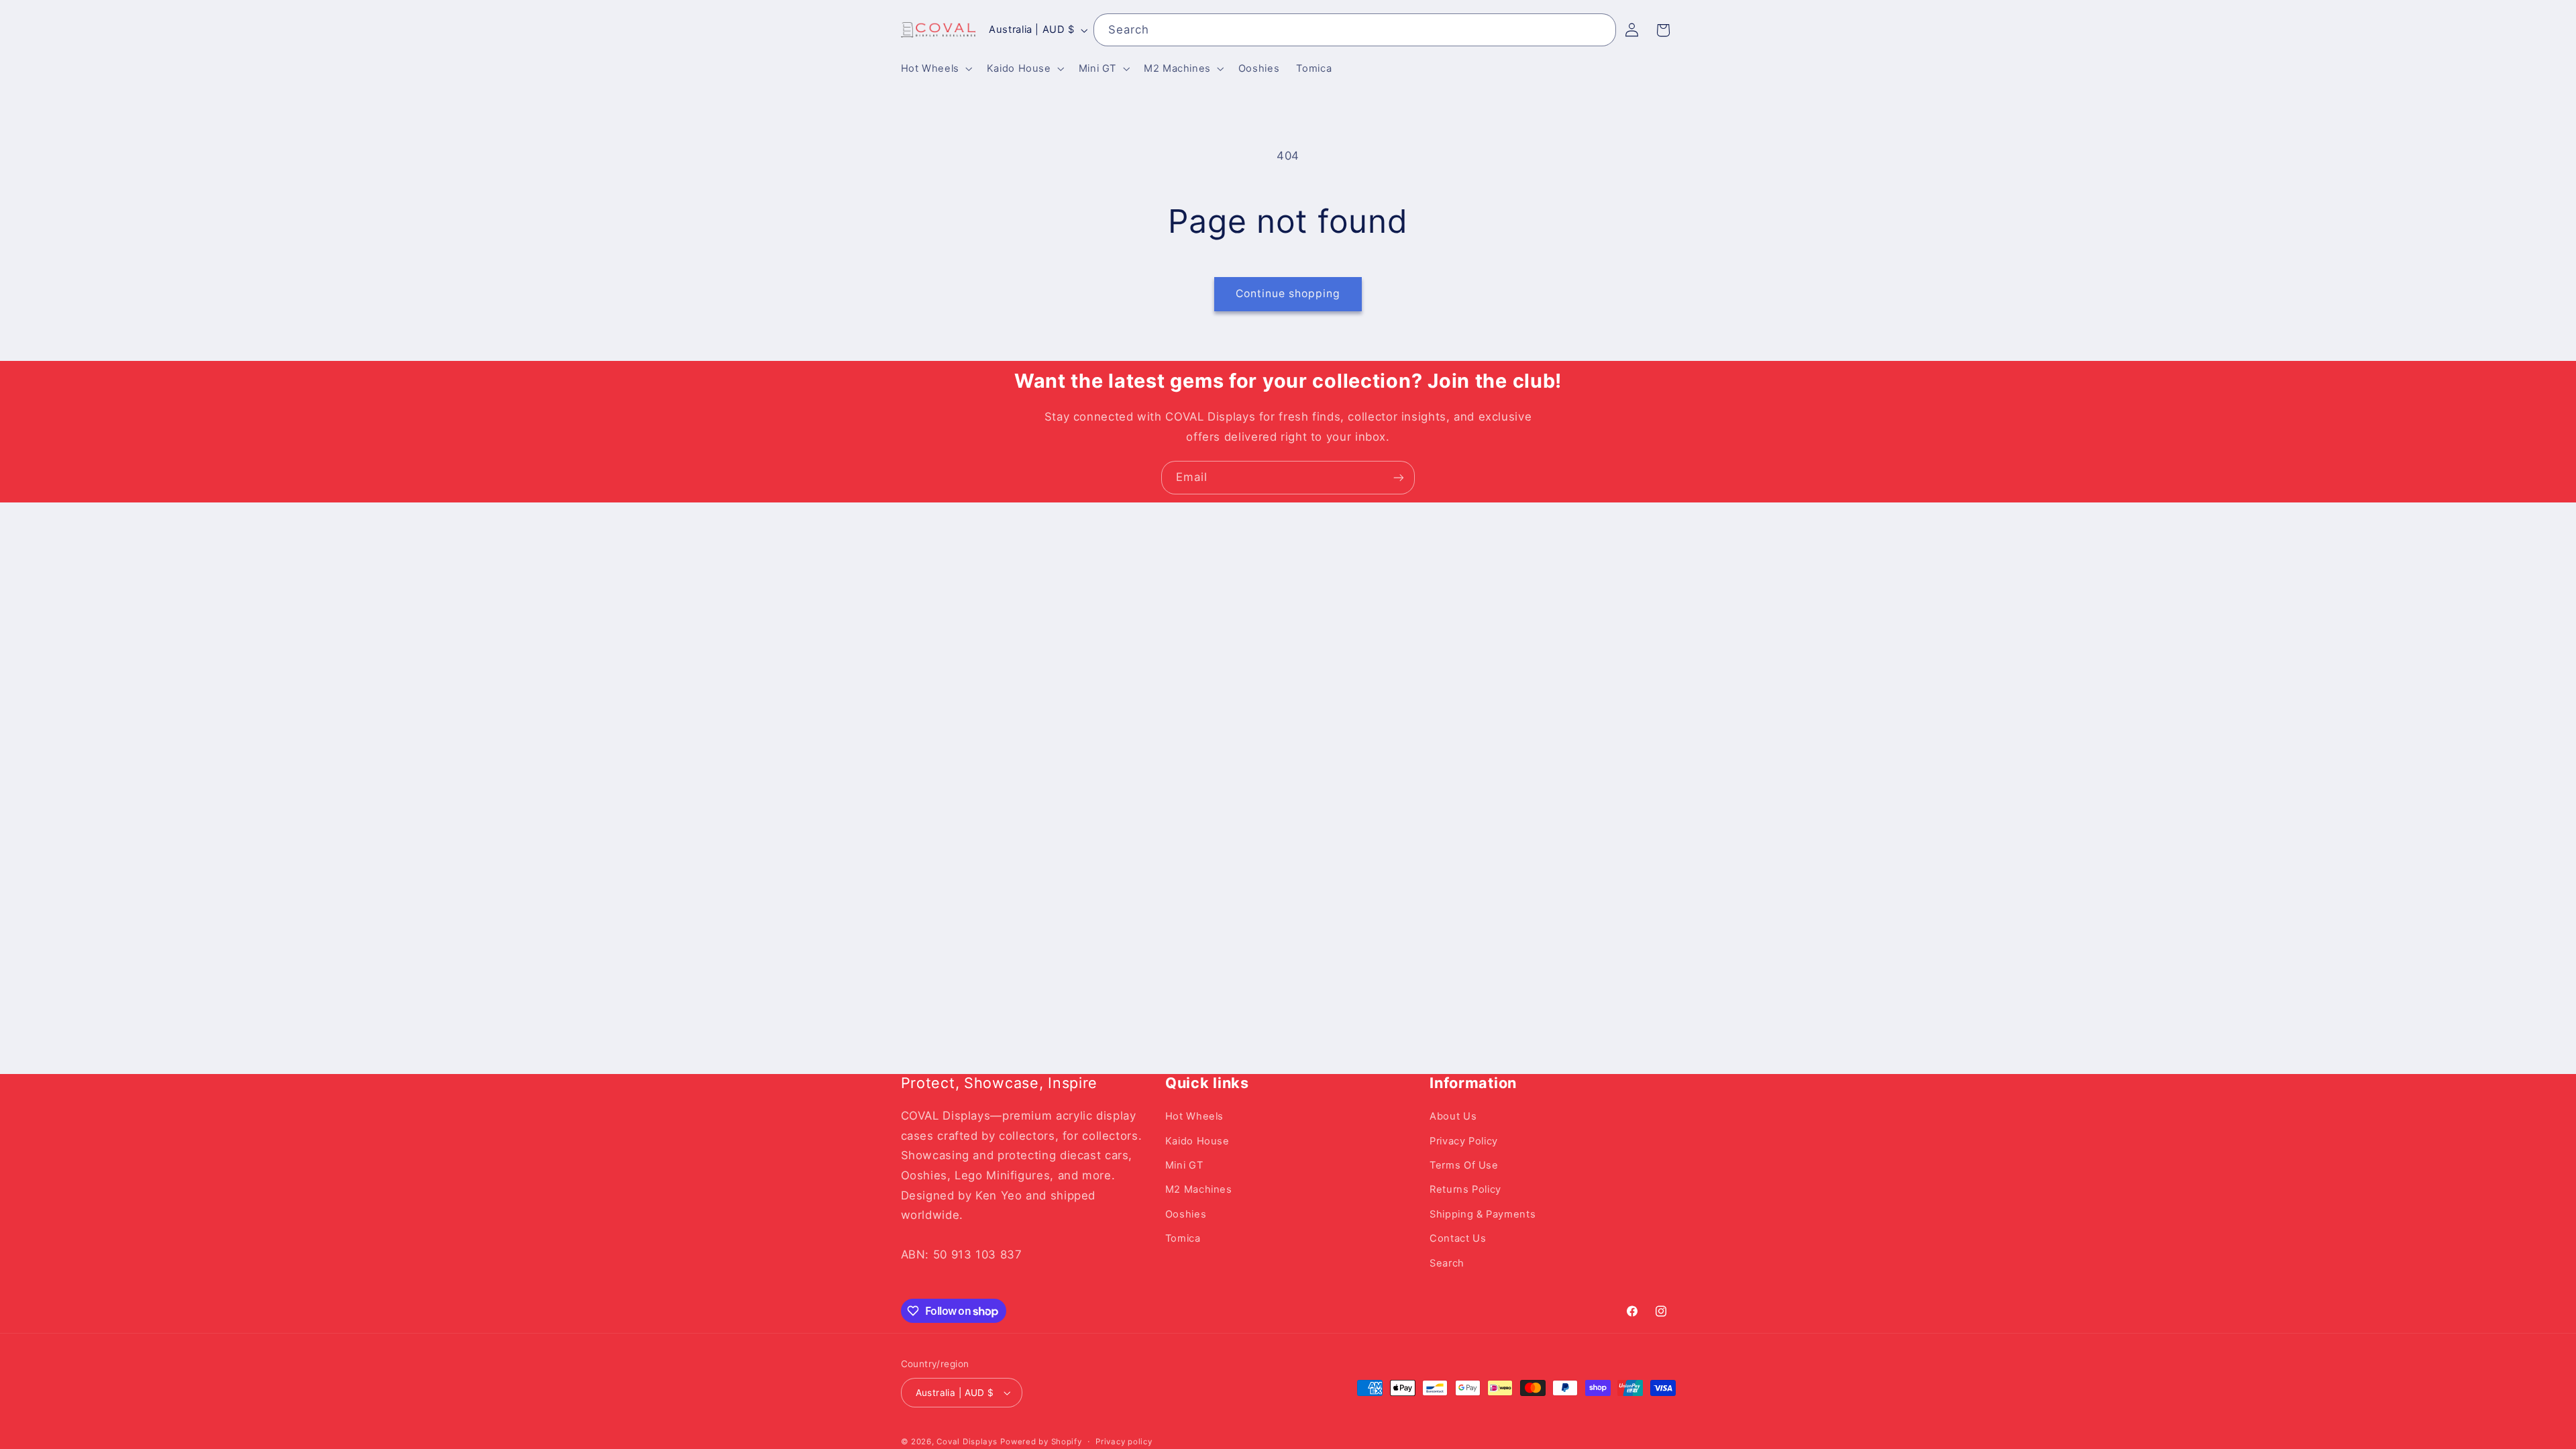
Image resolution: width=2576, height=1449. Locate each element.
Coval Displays (967, 1442)
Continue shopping (1288, 293)
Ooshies (1186, 1214)
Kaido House (1197, 1141)
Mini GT (1184, 1165)
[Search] (1600, 30)
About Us (1453, 1116)
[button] (935, 68)
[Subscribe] (1399, 477)
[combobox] (1355, 30)
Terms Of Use (1464, 1165)
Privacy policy (1124, 1442)
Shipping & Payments (1483, 1214)
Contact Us (1458, 1238)
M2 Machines (1199, 1189)
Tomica (1183, 1238)
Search (1447, 1263)
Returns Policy (1465, 1189)
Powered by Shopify (1041, 1442)
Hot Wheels (1194, 1116)
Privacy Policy (1464, 1141)
